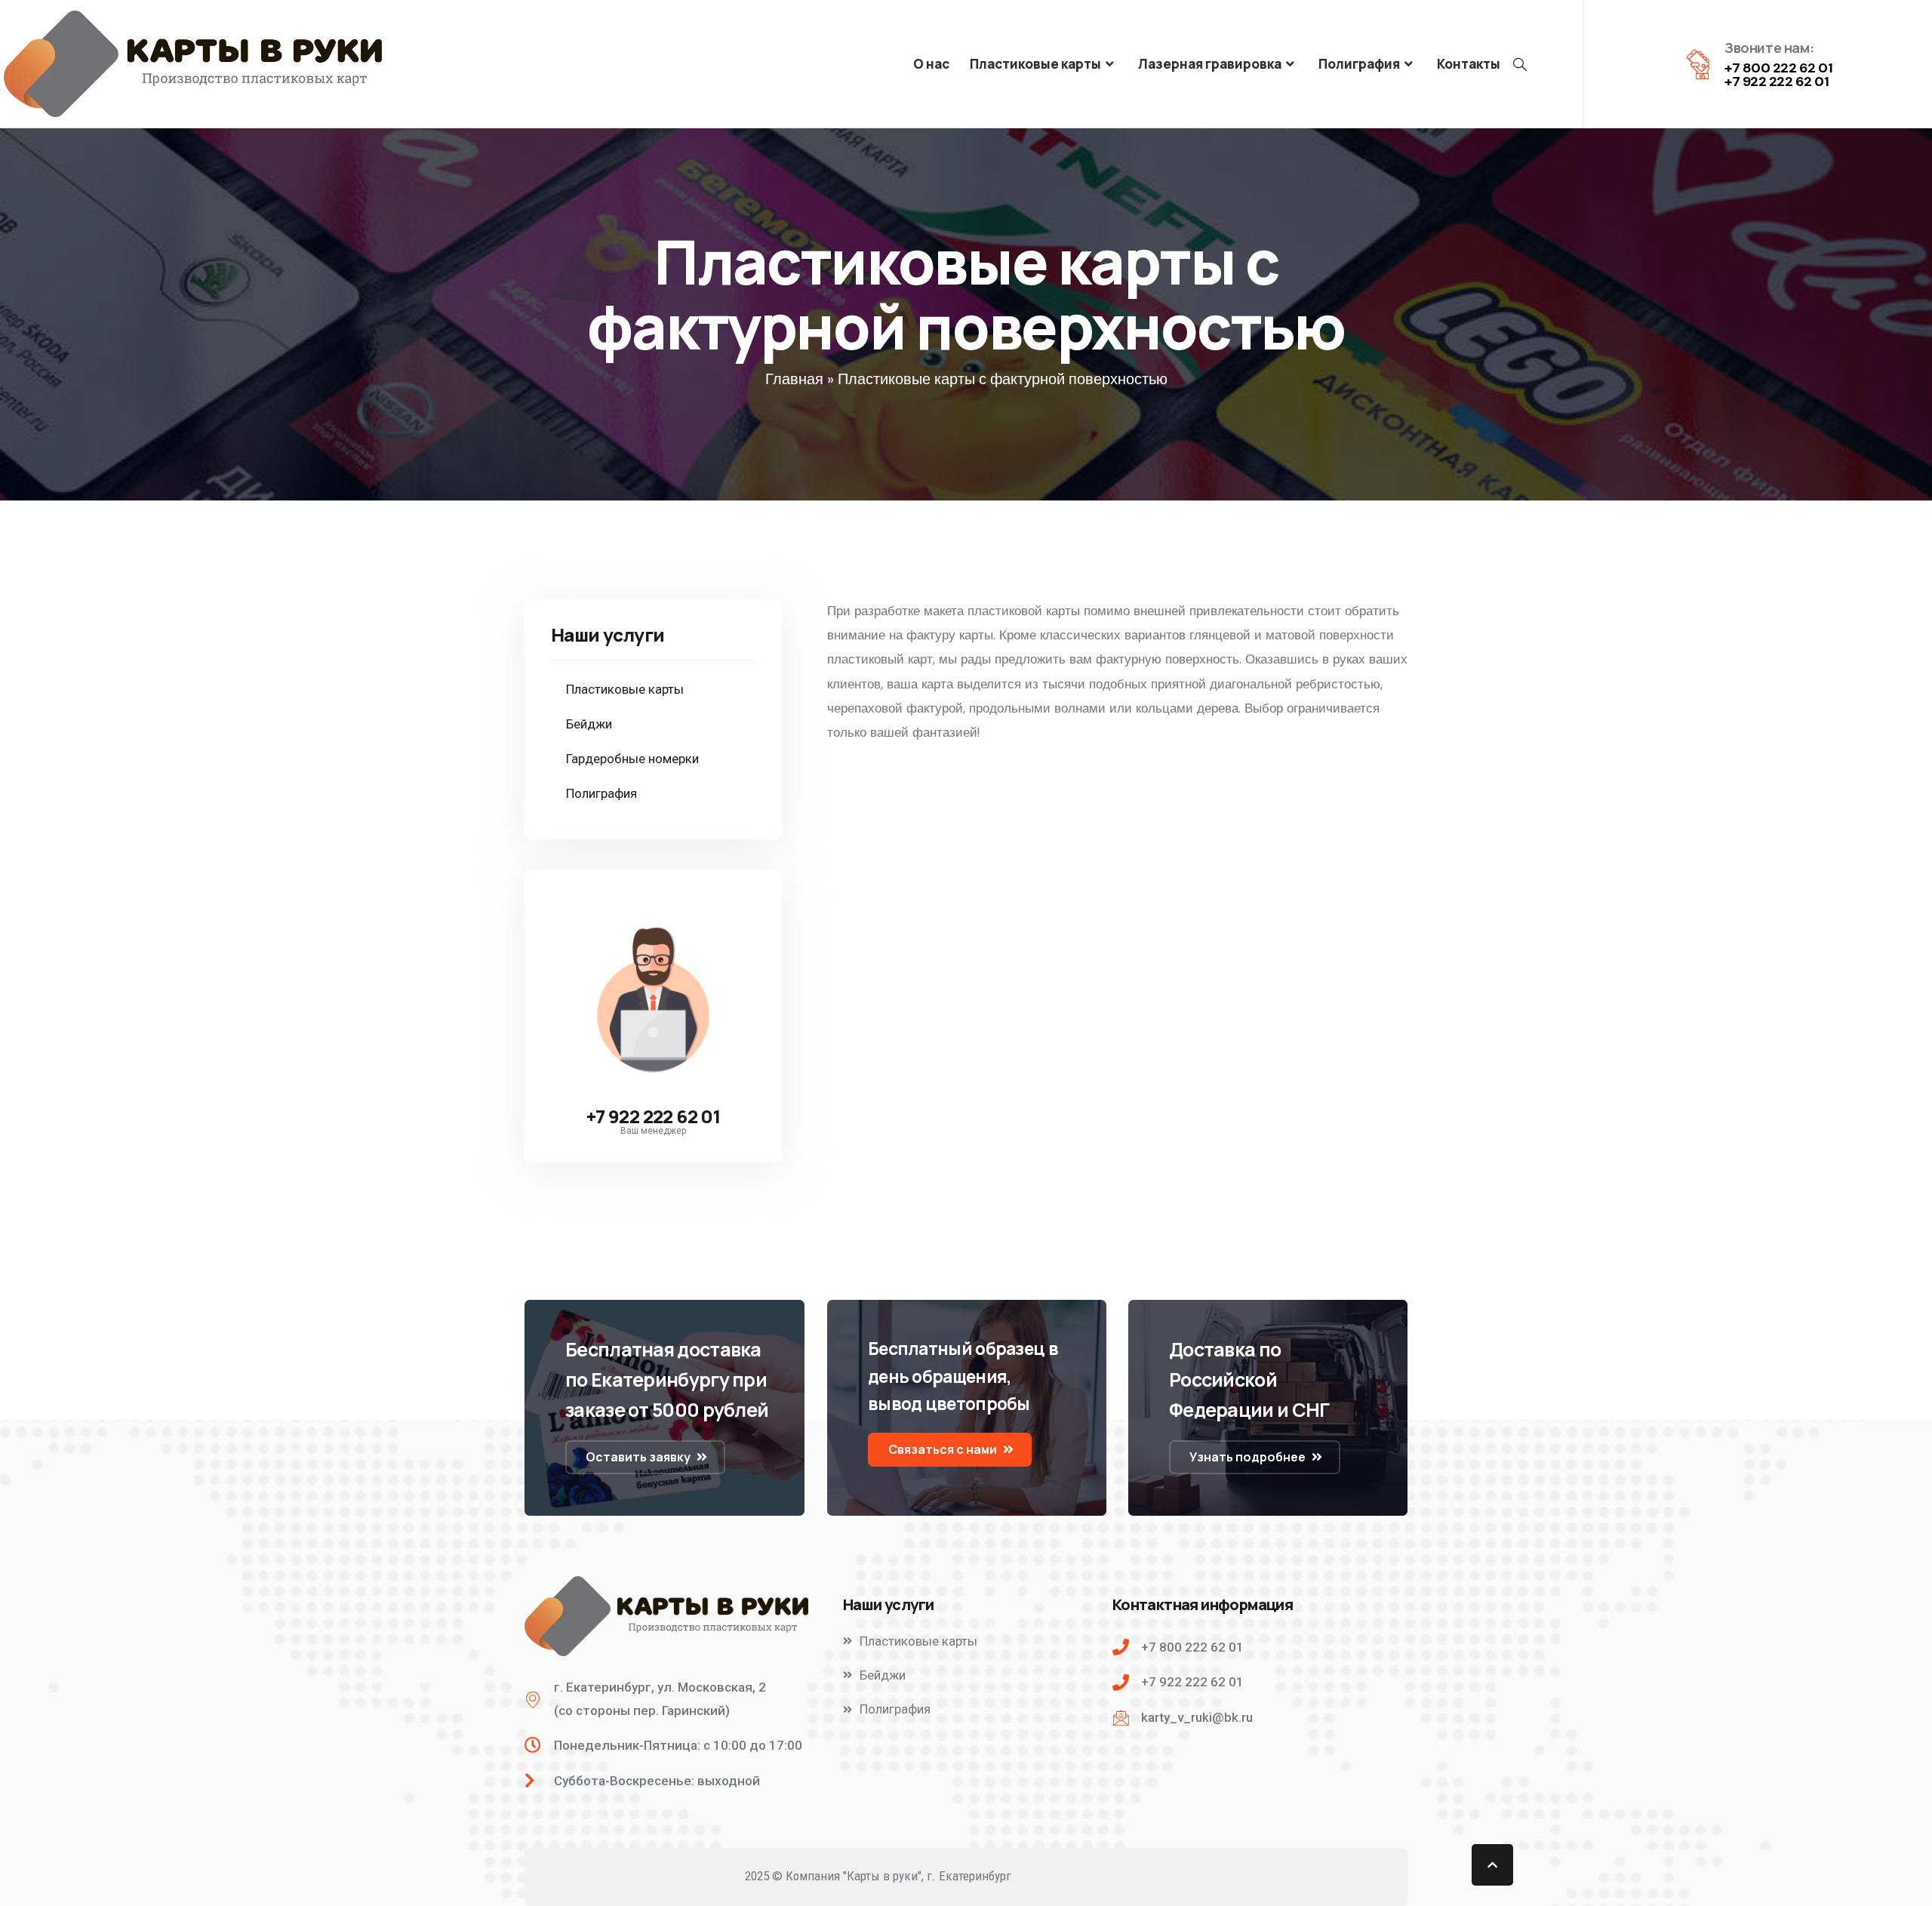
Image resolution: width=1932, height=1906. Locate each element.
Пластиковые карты (1035, 64)
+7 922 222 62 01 (653, 1116)
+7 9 (1737, 82)
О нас (931, 64)
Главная (794, 379)
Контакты (1469, 64)
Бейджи (589, 724)
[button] (645, 1457)
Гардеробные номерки (632, 759)
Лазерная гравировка (1210, 64)
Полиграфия (1359, 64)
